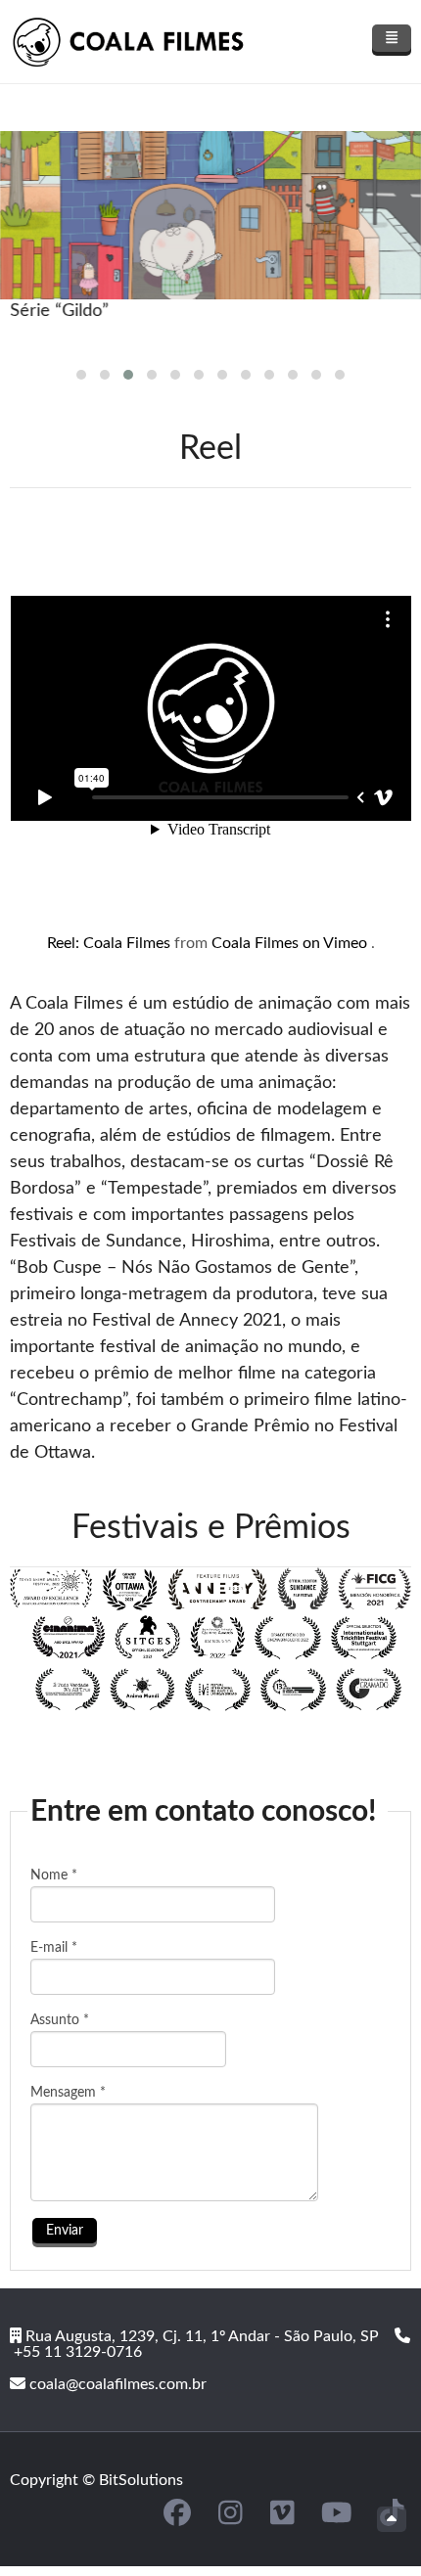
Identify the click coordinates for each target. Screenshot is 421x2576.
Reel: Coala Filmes (111, 943)
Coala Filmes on (267, 943)
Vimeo (347, 943)
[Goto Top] (392, 2519)
